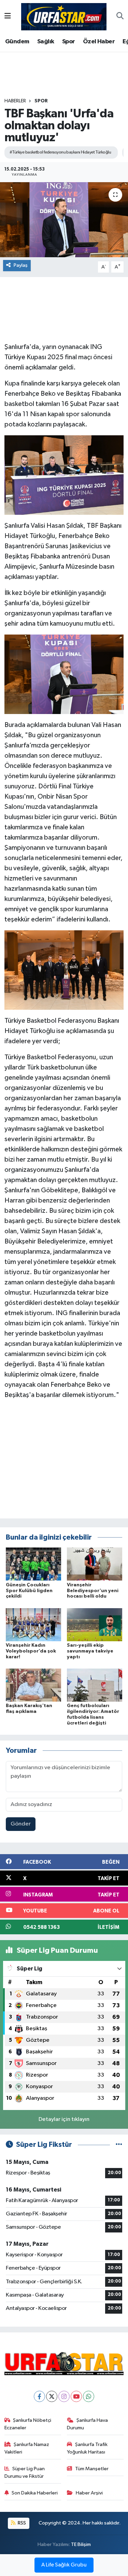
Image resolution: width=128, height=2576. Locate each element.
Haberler (15, 101)
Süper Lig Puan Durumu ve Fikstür (25, 2472)
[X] (52, 2396)
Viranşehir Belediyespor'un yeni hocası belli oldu (93, 1591)
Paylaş (21, 265)
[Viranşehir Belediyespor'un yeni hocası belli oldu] (95, 1564)
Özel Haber (99, 42)
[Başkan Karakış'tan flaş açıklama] (33, 1685)
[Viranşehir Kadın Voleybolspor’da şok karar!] (33, 1624)
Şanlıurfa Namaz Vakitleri (27, 2448)
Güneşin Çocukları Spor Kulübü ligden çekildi (29, 1591)
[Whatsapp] (89, 2396)
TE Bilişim (81, 2544)
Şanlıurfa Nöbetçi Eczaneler (28, 2424)
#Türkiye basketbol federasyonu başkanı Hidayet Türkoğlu (60, 152)
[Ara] (120, 17)
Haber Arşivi (89, 2493)
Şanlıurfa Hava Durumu (87, 2424)
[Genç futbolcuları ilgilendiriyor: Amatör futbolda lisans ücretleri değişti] (95, 1685)
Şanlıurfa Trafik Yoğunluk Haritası (87, 2448)
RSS (21, 2523)
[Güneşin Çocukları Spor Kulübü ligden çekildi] (33, 1564)
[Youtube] (76, 2396)
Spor (69, 42)
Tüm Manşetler (92, 2469)
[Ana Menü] (8, 17)
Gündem (17, 42)
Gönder (21, 1824)
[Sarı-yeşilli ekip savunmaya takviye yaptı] (95, 1624)
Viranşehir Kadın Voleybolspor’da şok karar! (31, 1651)
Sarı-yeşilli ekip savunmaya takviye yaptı (90, 1651)
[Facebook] (39, 2396)
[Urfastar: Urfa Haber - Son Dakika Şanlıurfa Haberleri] (64, 16)
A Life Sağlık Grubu (64, 2565)
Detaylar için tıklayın (64, 2119)
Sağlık (46, 42)
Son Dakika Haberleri (35, 2493)
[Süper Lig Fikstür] (119, 2145)
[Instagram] (64, 2396)
